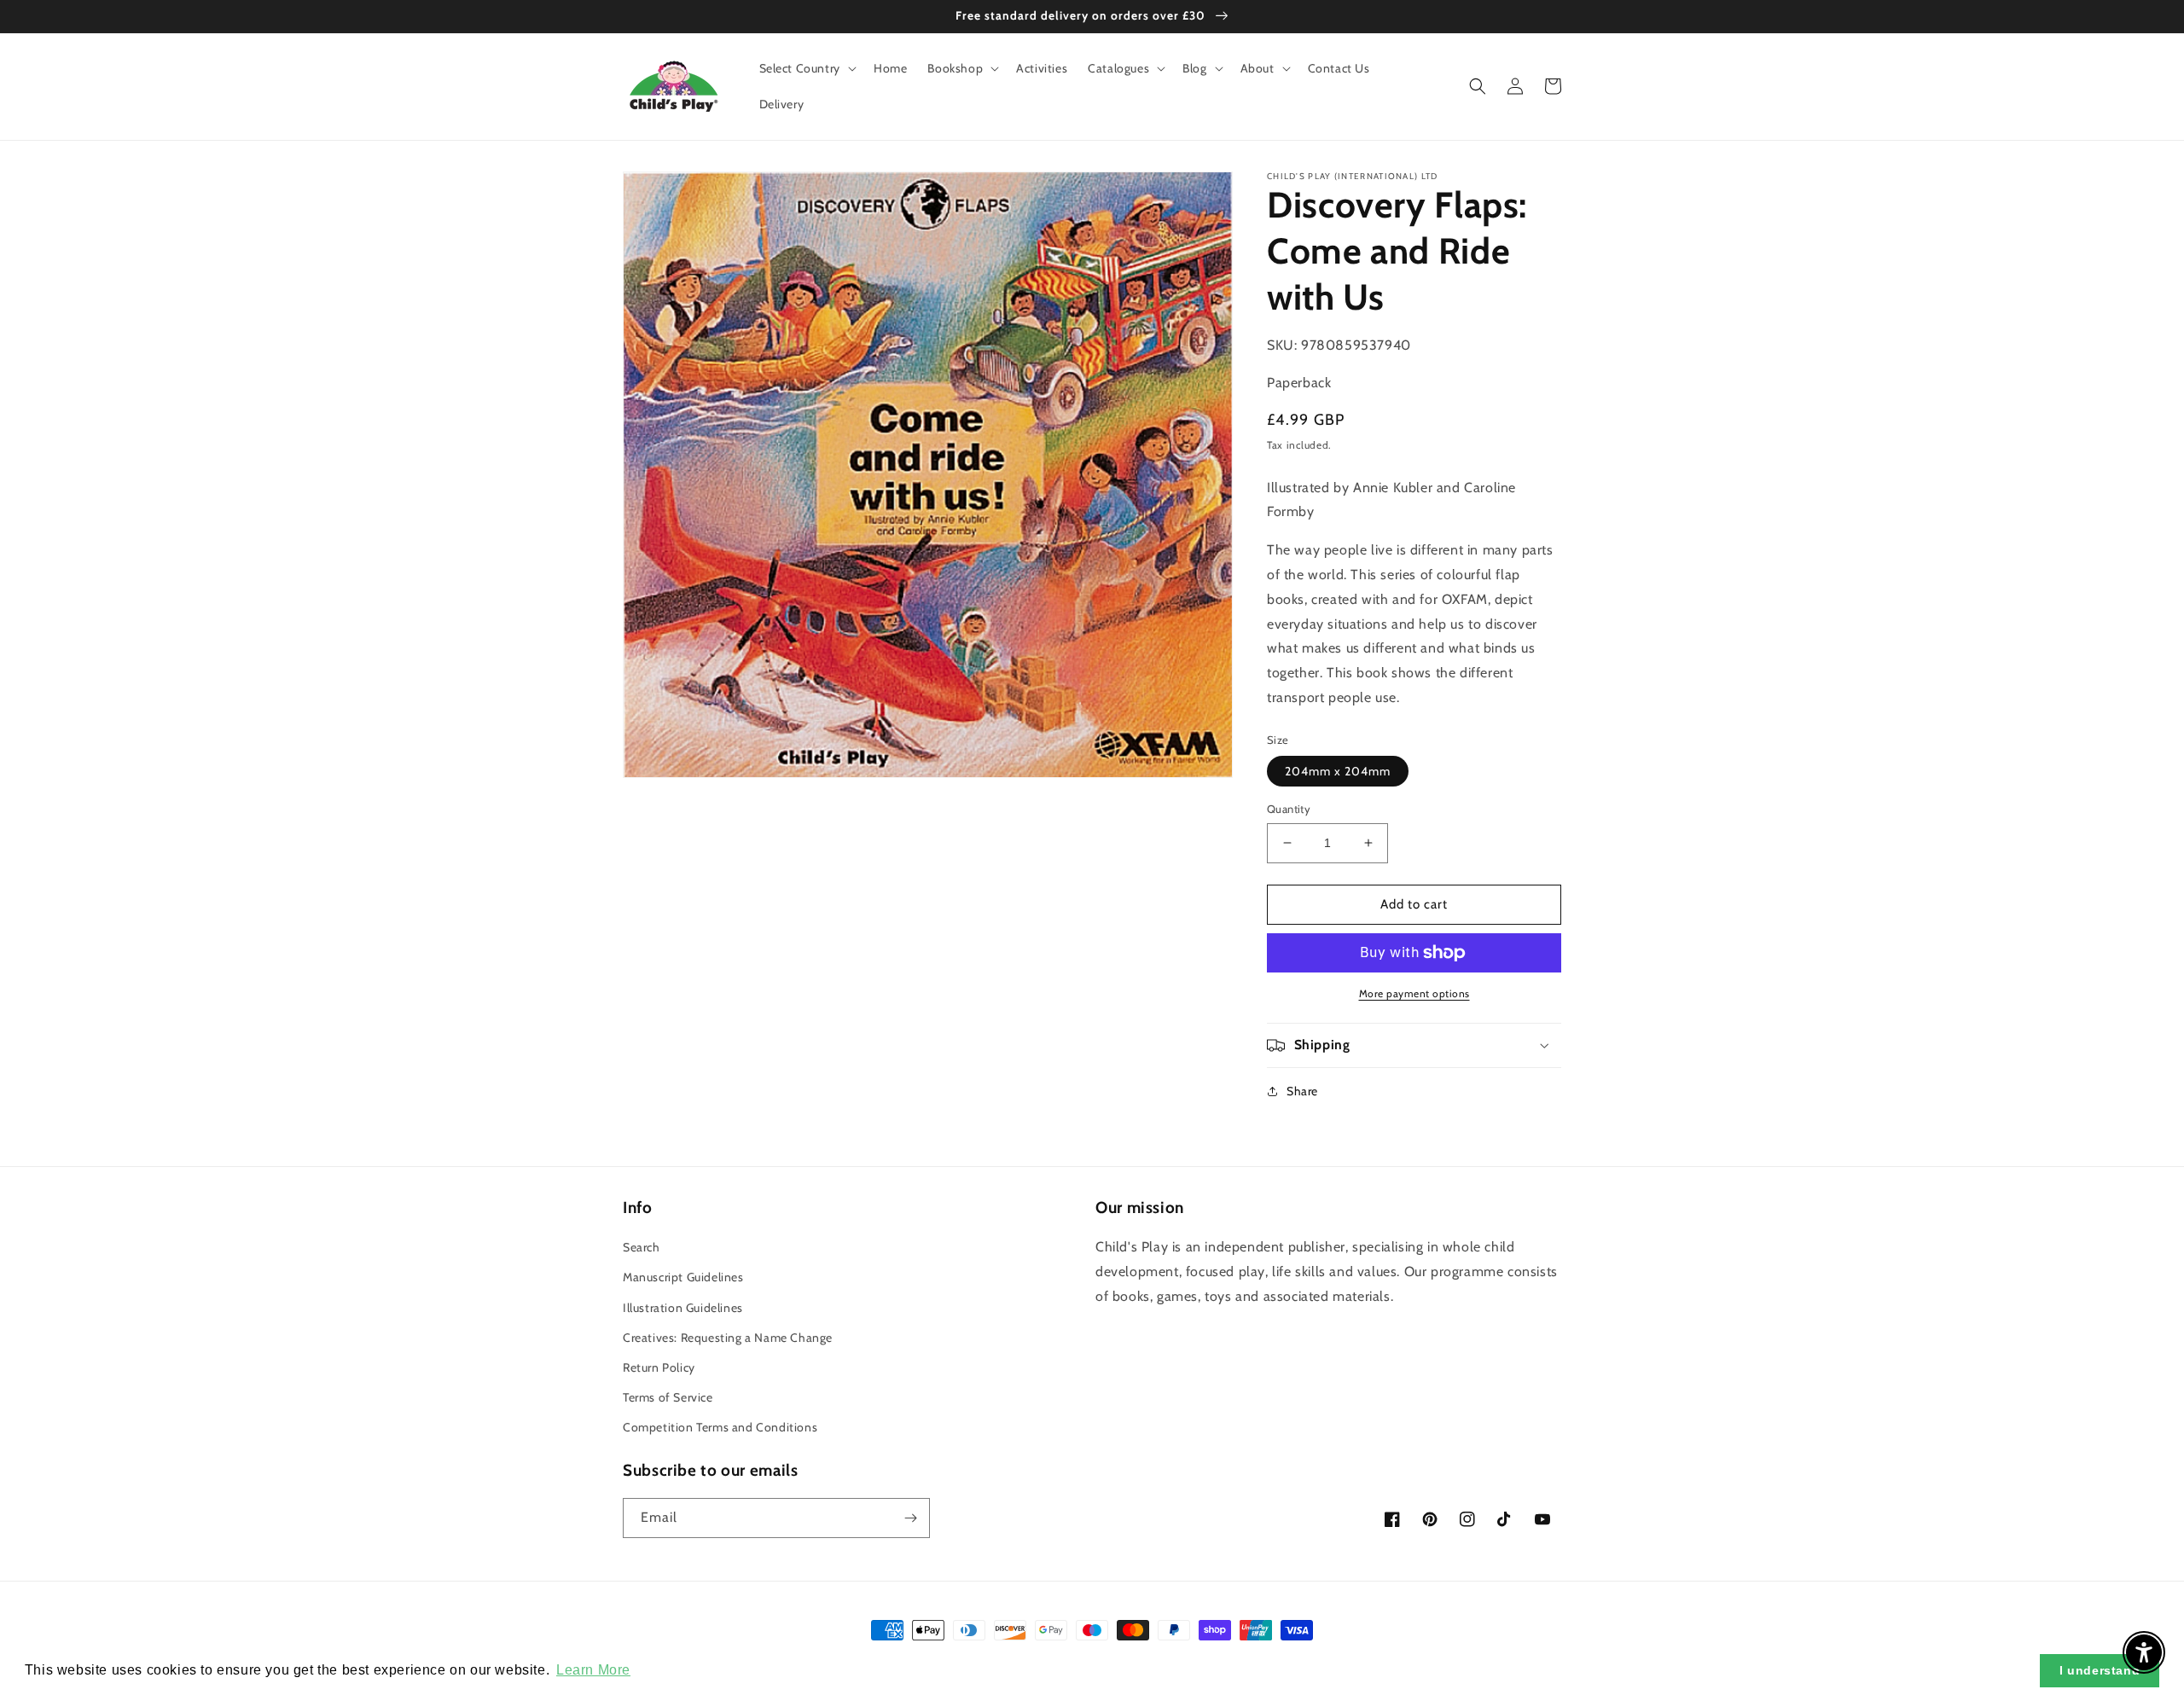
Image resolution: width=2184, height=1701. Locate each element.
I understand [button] (2100, 1670)
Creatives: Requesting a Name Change (728, 1338)
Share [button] (1302, 1091)
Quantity (1289, 809)
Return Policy (659, 1367)
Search (642, 1247)
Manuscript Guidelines (683, 1277)
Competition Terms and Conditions (720, 1427)
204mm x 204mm (1338, 771)
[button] (806, 68)
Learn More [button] (593, 1670)
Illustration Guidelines (683, 1308)
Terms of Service (668, 1397)
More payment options (1414, 993)
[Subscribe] (910, 1518)
